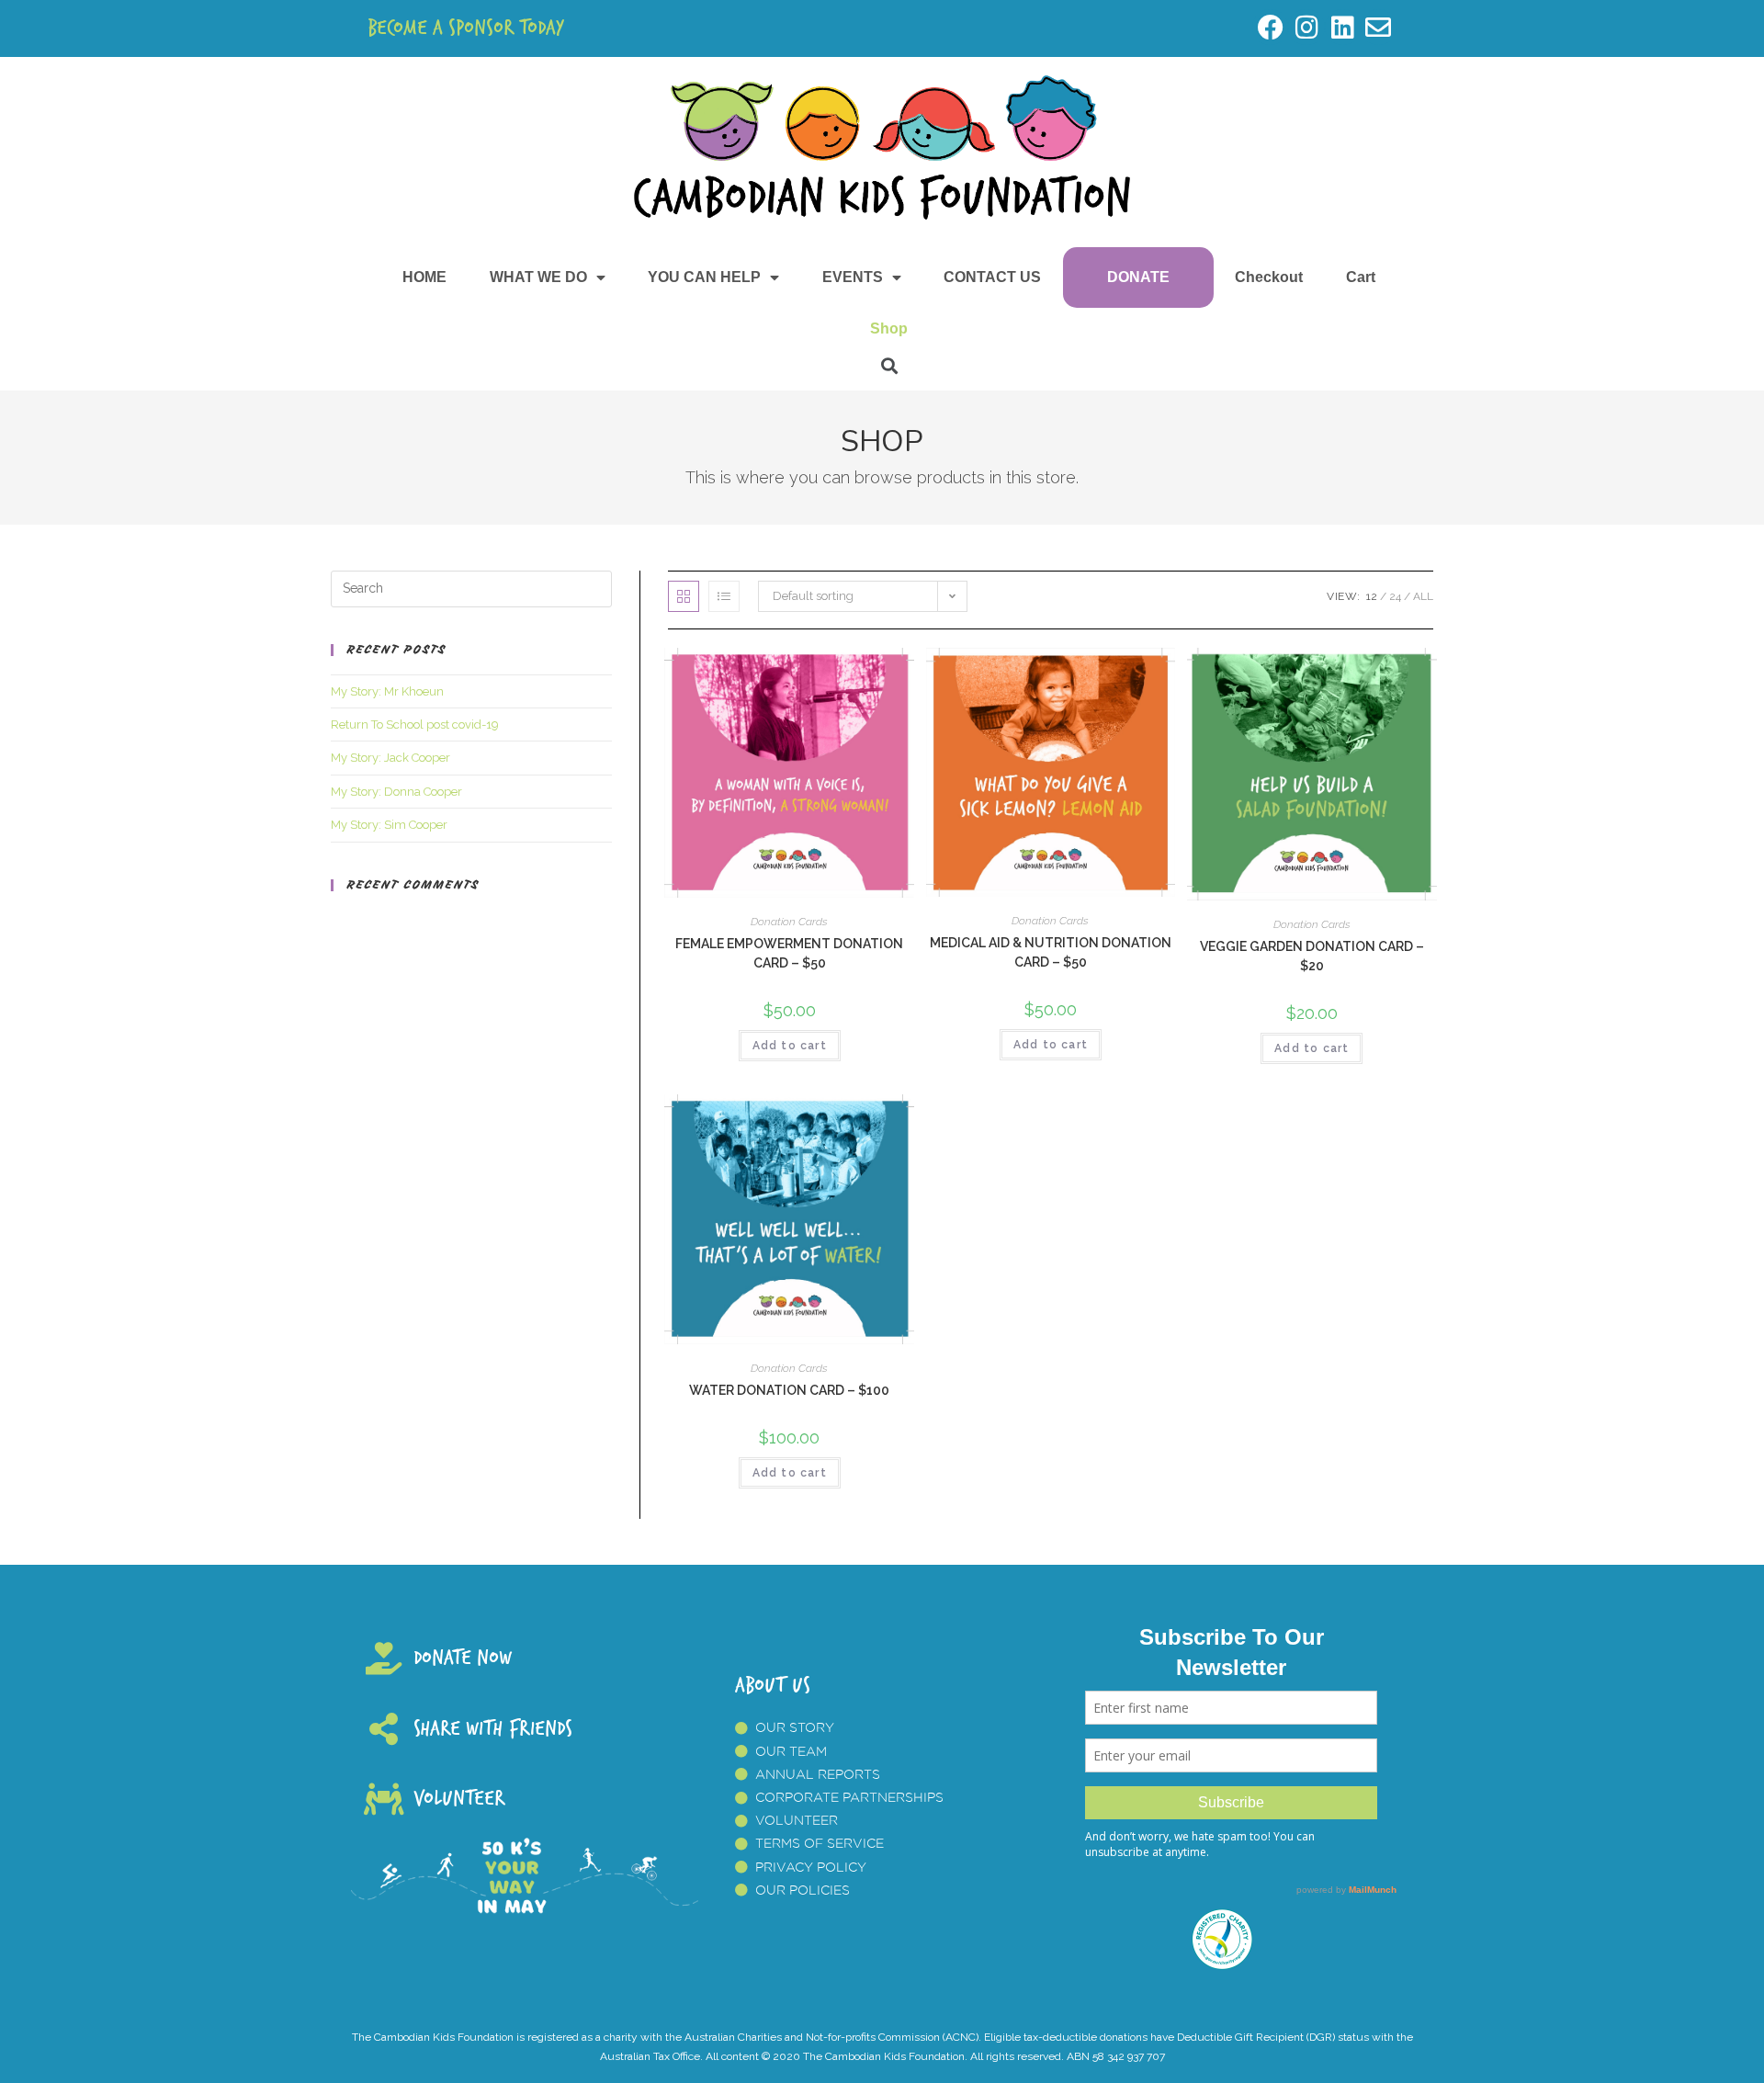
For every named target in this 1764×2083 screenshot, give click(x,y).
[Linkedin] (1343, 27)
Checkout (1269, 277)
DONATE (1138, 277)
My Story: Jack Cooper (390, 758)
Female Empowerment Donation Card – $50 (789, 953)
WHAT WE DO (538, 277)
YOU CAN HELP (704, 277)
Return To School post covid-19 (415, 725)
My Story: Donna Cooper (396, 792)
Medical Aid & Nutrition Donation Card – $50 (1051, 952)
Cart (1361, 277)
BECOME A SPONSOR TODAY (466, 28)
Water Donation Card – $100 (789, 1390)
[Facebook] (1270, 27)
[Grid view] (684, 596)
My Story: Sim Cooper (389, 825)
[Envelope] (1379, 27)
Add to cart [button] (790, 1046)
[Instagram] (1306, 27)
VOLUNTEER (459, 1799)
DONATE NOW (463, 1658)
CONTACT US (992, 277)
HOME (424, 277)
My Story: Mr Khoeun (387, 691)
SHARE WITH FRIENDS (493, 1729)
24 (1395, 596)
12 (1372, 596)
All (1423, 596)
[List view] (724, 596)
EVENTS (853, 277)
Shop (889, 328)
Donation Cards (789, 922)
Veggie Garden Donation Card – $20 (1312, 956)
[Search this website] (471, 588)
